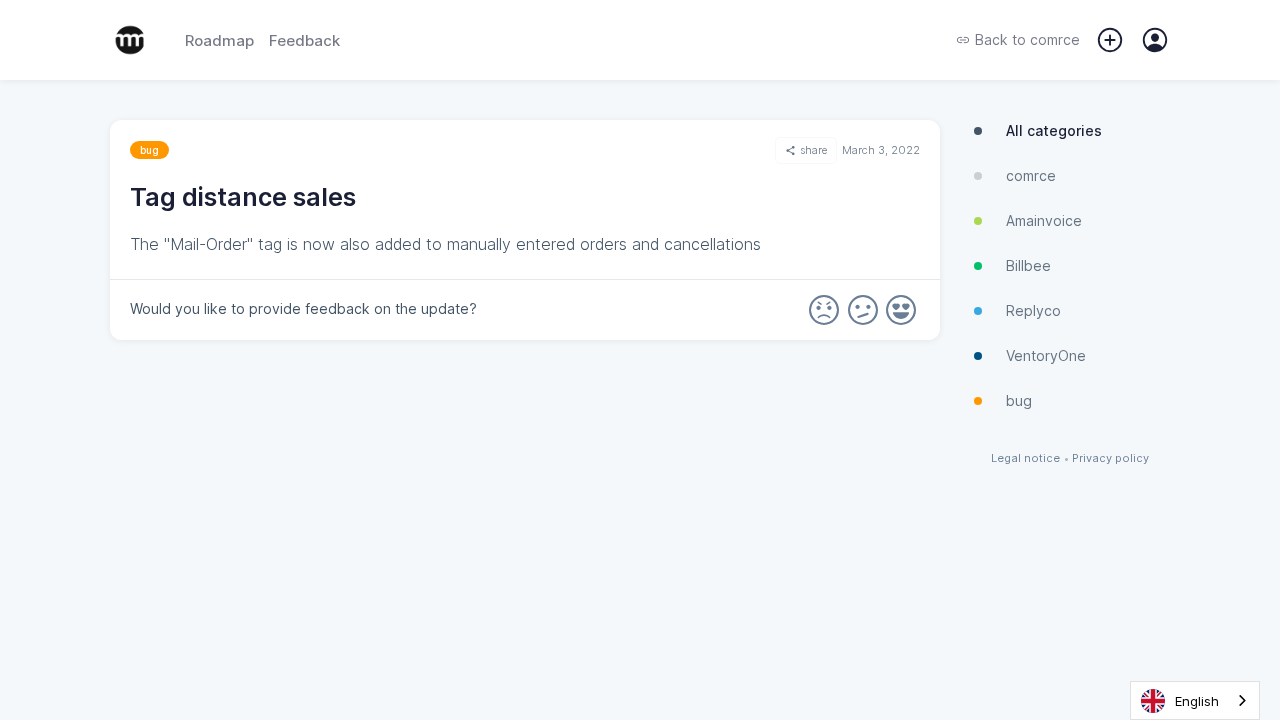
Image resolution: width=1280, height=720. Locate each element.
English (1197, 701)
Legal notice (1025, 458)
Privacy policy (1110, 458)
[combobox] (1195, 700)
